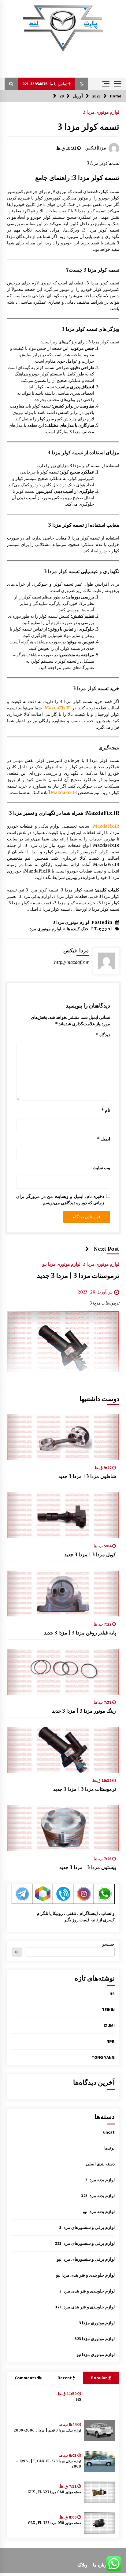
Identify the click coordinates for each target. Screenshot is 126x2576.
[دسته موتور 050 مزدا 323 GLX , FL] (99, 2523)
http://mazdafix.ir (71, 962)
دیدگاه (103, 1035)
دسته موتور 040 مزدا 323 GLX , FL (54, 2492)
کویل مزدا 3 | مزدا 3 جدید (90, 1554)
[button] (82, 84)
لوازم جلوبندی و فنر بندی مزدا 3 (87, 2291)
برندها (109, 2148)
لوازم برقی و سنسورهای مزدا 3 (87, 2227)
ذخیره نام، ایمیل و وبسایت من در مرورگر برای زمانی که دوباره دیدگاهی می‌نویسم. (60, 1200)
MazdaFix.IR (58, 708)
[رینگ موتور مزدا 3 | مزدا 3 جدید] (63, 1672)
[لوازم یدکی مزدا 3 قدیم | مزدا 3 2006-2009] (99, 2431)
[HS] (99, 2400)
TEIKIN (108, 2010)
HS (112, 1994)
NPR (111, 2041)
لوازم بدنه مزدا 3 (100, 2180)
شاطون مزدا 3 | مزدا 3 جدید (87, 1476)
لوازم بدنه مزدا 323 (98, 2196)
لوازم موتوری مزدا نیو (61, 1264)
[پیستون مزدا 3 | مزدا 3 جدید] (63, 1828)
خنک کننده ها (78, 929)
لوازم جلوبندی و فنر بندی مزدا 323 (85, 2307)
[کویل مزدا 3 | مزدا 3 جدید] (63, 1515)
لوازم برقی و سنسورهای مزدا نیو (86, 2259)
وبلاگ (83, 2565)
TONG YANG (103, 2057)
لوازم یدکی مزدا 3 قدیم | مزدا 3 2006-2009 (47, 2430)
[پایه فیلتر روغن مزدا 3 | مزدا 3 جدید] (63, 1594)
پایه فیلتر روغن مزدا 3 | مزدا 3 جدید (80, 1633)
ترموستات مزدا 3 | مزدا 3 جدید (78, 1276)
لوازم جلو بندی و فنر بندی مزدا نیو (85, 2275)
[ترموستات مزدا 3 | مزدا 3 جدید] (63, 1750)
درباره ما (101, 2565)
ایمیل (104, 1139)
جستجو (108, 1944)
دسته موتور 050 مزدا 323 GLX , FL (54, 2523)
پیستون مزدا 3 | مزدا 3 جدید (88, 1867)
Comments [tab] (26, 2378)
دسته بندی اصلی (100, 2164)
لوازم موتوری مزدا (45, 929)
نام (106, 1110)
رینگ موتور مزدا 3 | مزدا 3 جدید (84, 1711)
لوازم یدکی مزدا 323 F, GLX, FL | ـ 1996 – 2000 (48, 2464)
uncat (109, 2132)
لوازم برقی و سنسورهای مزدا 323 (85, 2243)
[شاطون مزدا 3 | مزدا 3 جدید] (63, 1437)
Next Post (106, 1249)
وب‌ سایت (101, 1168)
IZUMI (109, 2025)
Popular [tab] (99, 2378)
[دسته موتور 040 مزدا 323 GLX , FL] (99, 2492)
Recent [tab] (65, 2378)
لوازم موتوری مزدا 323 (95, 2339)
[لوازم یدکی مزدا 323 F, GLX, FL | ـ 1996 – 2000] (99, 2461)
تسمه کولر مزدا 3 (88, 127)
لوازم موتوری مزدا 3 (101, 112)
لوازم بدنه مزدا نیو (99, 2212)
